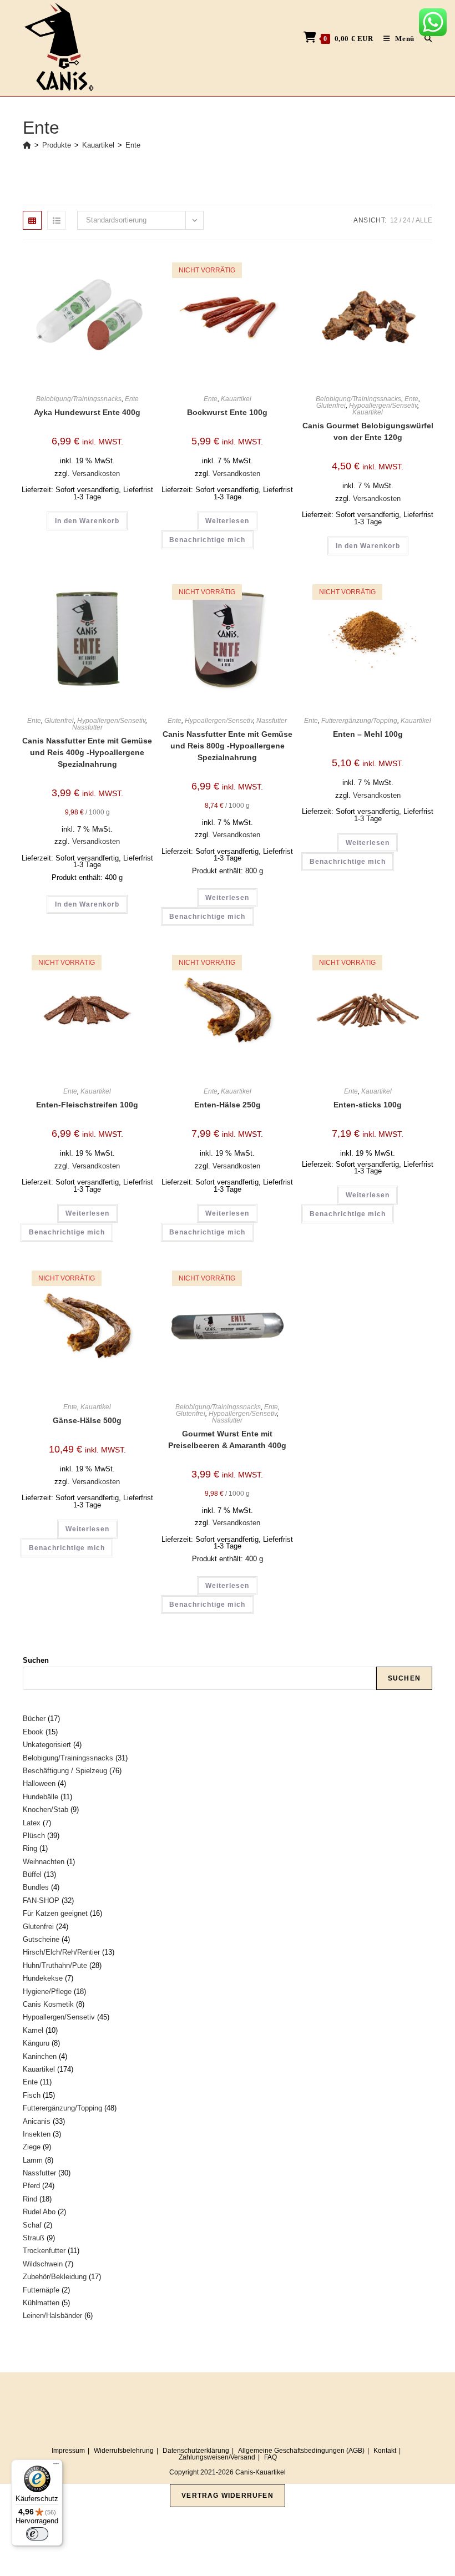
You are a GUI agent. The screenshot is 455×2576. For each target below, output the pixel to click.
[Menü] (56, 2466)
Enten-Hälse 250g (228, 1105)
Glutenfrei (331, 406)
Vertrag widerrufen (228, 2496)
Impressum (68, 2451)
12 (394, 220)
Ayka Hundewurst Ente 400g (87, 412)
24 (407, 220)
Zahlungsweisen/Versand (217, 2457)
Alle (424, 220)
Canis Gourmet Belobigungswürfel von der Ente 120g (368, 431)
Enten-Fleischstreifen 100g (87, 1105)
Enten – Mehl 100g (368, 734)
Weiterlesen (227, 521)
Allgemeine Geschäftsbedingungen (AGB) (301, 2451)
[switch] (37, 2534)
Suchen (36, 1660)
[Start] (27, 145)
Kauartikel (236, 399)
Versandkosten (96, 474)
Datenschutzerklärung (196, 2451)
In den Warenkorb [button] (87, 521)
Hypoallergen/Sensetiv (383, 406)
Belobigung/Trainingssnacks (79, 399)
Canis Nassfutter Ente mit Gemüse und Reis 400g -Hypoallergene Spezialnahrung (87, 752)
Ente (133, 145)
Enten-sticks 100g (368, 1105)
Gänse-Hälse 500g (87, 1420)
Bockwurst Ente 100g (227, 412)
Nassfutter (87, 727)
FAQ (271, 2457)
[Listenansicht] (57, 220)
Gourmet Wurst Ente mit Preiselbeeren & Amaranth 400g (227, 1439)
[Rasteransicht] (32, 220)
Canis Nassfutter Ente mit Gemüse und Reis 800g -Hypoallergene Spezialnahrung (228, 746)
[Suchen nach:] (424, 39)
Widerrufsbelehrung (124, 2451)
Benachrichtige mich (207, 540)
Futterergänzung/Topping (359, 721)
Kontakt (385, 2451)
